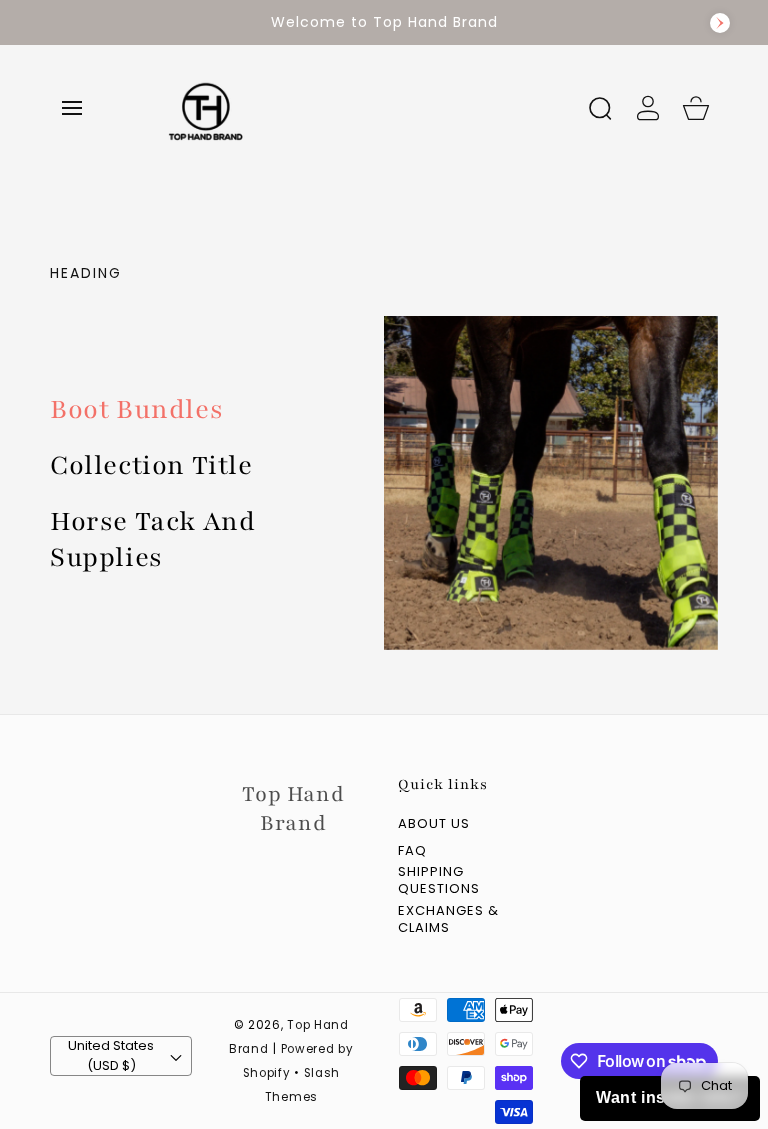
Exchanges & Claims (448, 920)
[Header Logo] (358, 107)
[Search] (600, 108)
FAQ (412, 851)
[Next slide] (720, 23)
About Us (434, 824)
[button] (72, 108)
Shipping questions (439, 881)
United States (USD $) (111, 1055)
